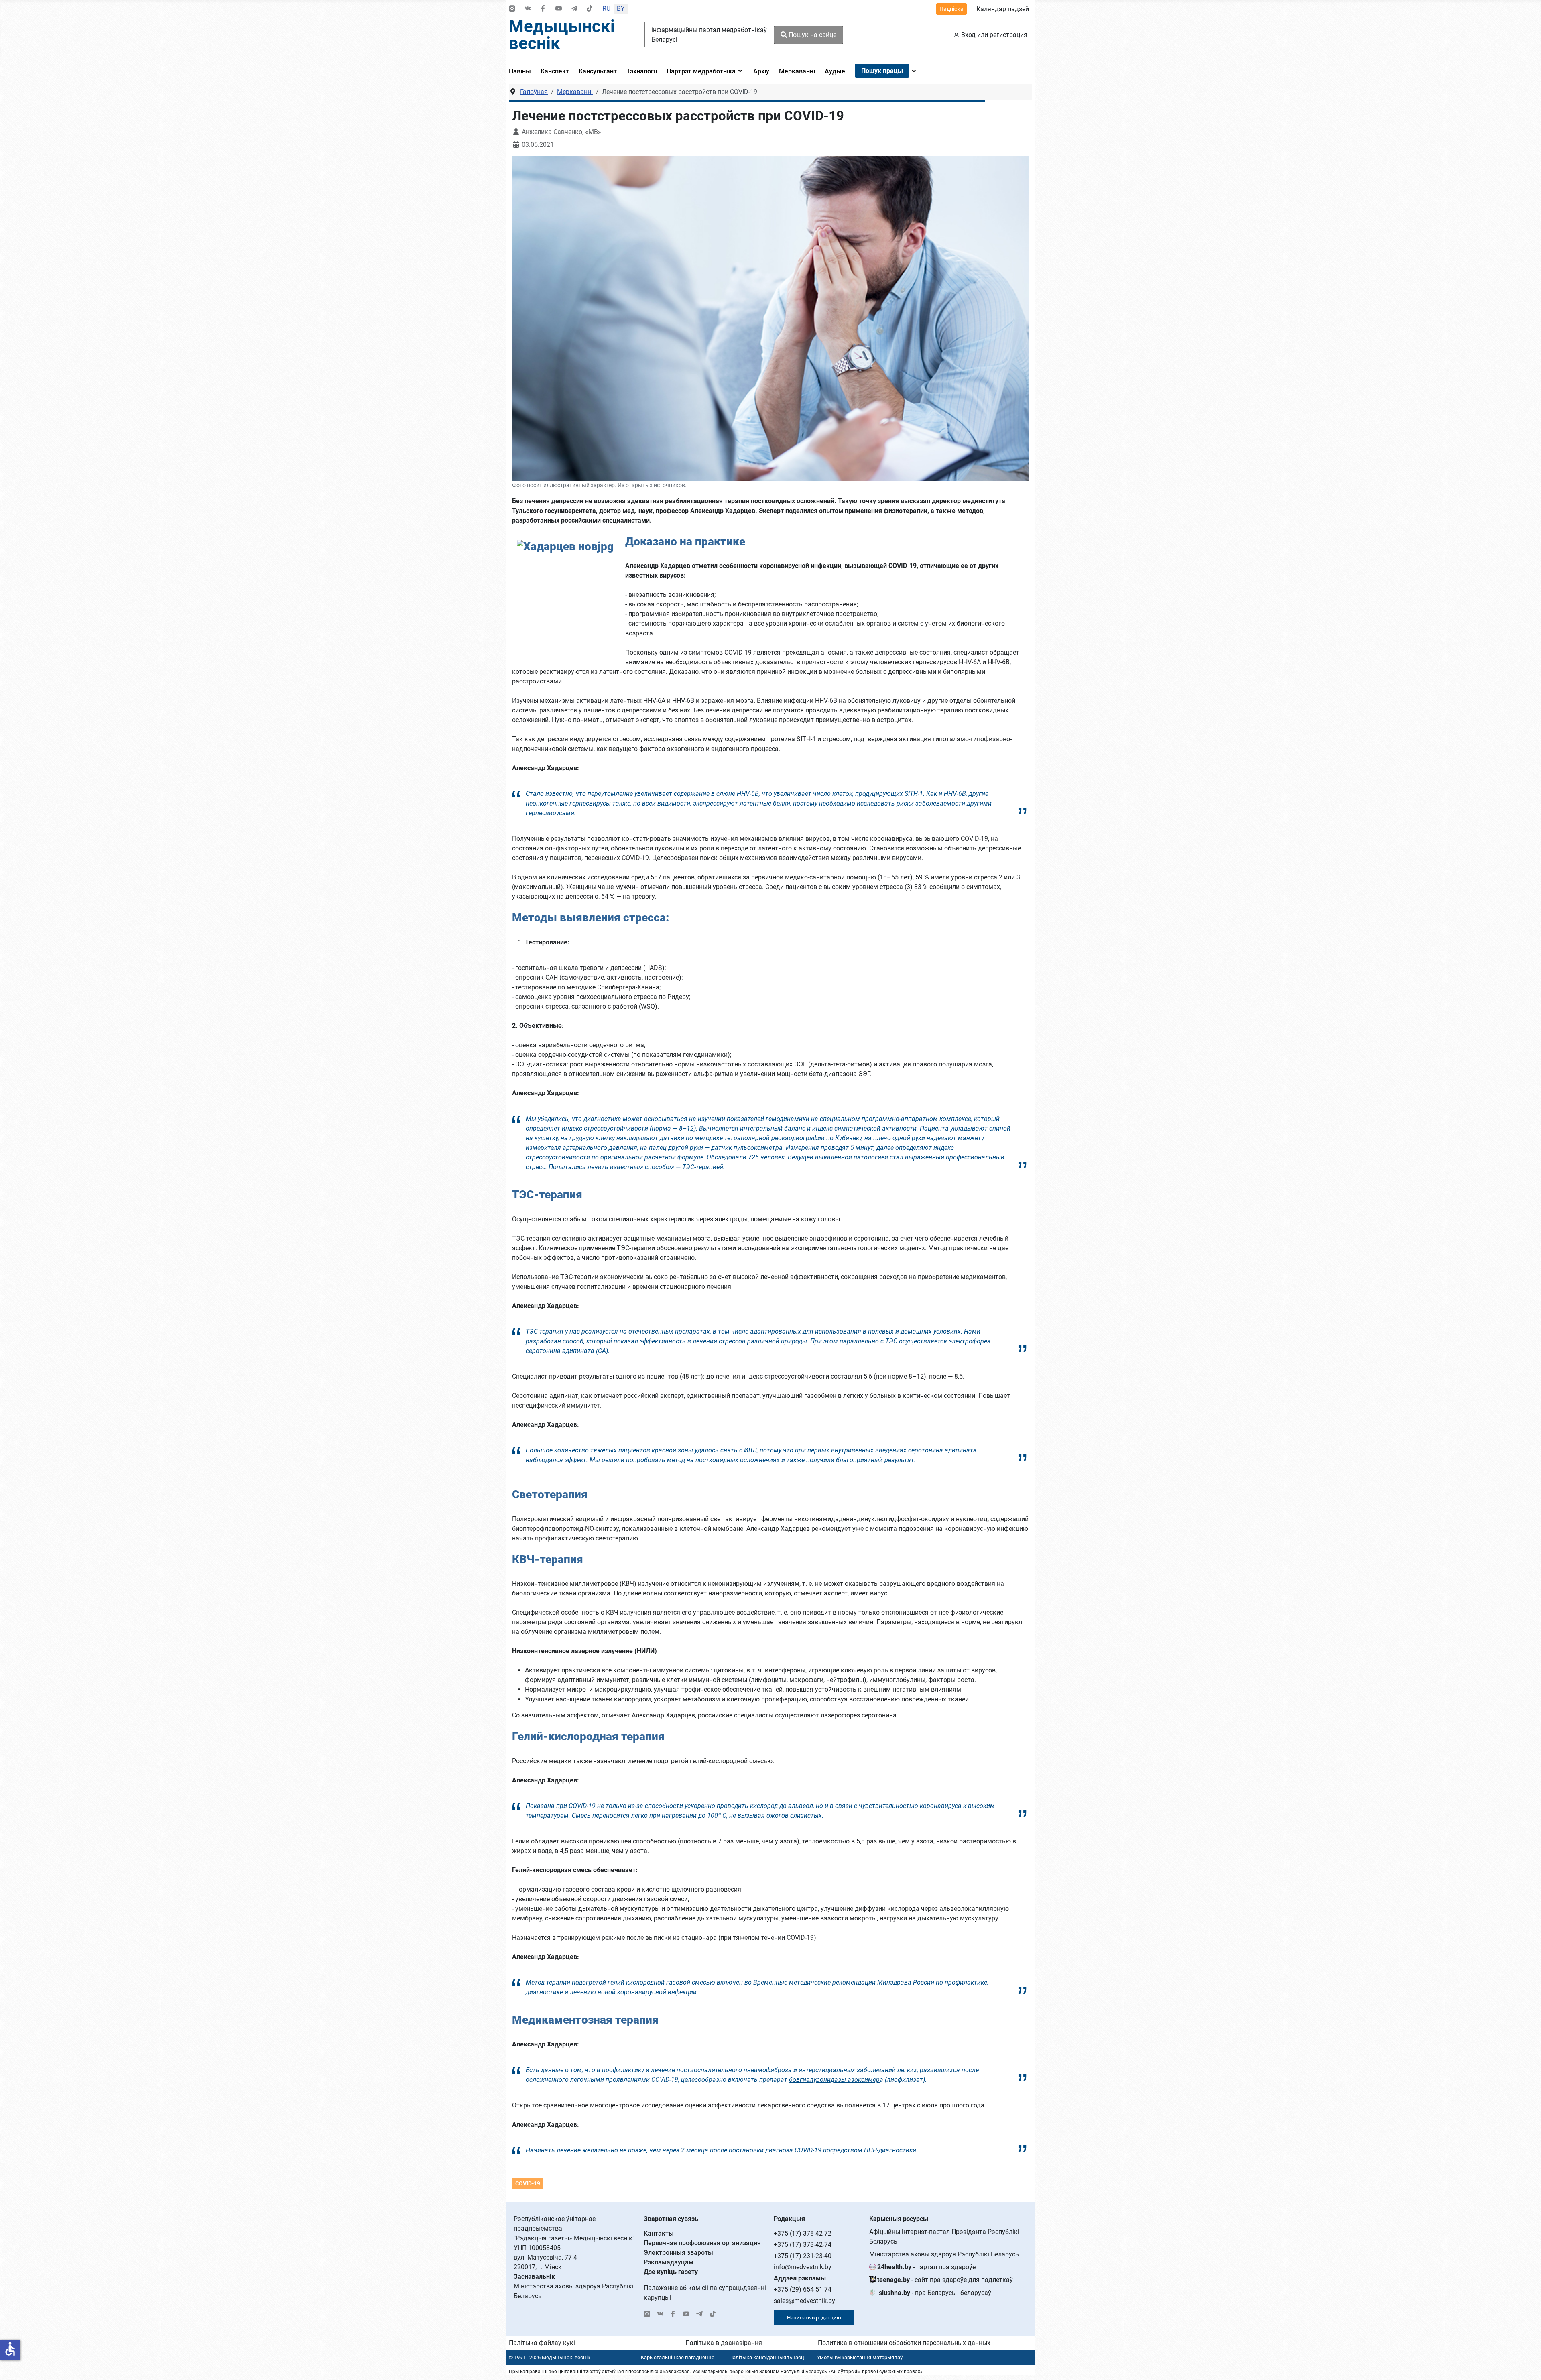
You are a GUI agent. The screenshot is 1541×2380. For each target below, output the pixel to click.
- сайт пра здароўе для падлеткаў (945, 2280)
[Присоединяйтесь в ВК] (528, 9)
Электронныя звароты (678, 2253)
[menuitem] (522, 71)
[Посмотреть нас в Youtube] (559, 9)
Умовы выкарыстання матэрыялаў (860, 2357)
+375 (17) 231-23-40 (803, 2256)
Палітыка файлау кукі (542, 2343)
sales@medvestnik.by (804, 2301)
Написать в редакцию (814, 2318)
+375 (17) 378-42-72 (803, 2233)
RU (606, 9)
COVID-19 (528, 2183)
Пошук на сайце (812, 35)
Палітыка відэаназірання (724, 2343)
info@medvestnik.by (803, 2267)
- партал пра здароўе (926, 2267)
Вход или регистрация (994, 35)
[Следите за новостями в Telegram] (574, 9)
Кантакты (659, 2233)
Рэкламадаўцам (669, 2262)
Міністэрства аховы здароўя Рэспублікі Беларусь (944, 2254)
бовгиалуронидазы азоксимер (834, 2080)
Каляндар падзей (1003, 9)
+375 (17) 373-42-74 (803, 2245)
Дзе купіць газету (671, 2272)
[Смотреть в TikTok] (590, 9)
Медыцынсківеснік (562, 35)
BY (621, 9)
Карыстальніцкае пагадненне (678, 2357)
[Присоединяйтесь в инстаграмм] (512, 9)
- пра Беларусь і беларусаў (935, 2293)
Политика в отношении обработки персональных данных (904, 2343)
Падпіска (951, 9)
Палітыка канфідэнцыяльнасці (767, 2357)
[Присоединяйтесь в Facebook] (543, 9)
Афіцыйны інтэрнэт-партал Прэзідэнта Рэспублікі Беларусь (944, 2237)
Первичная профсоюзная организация (702, 2243)
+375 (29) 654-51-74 (803, 2289)
